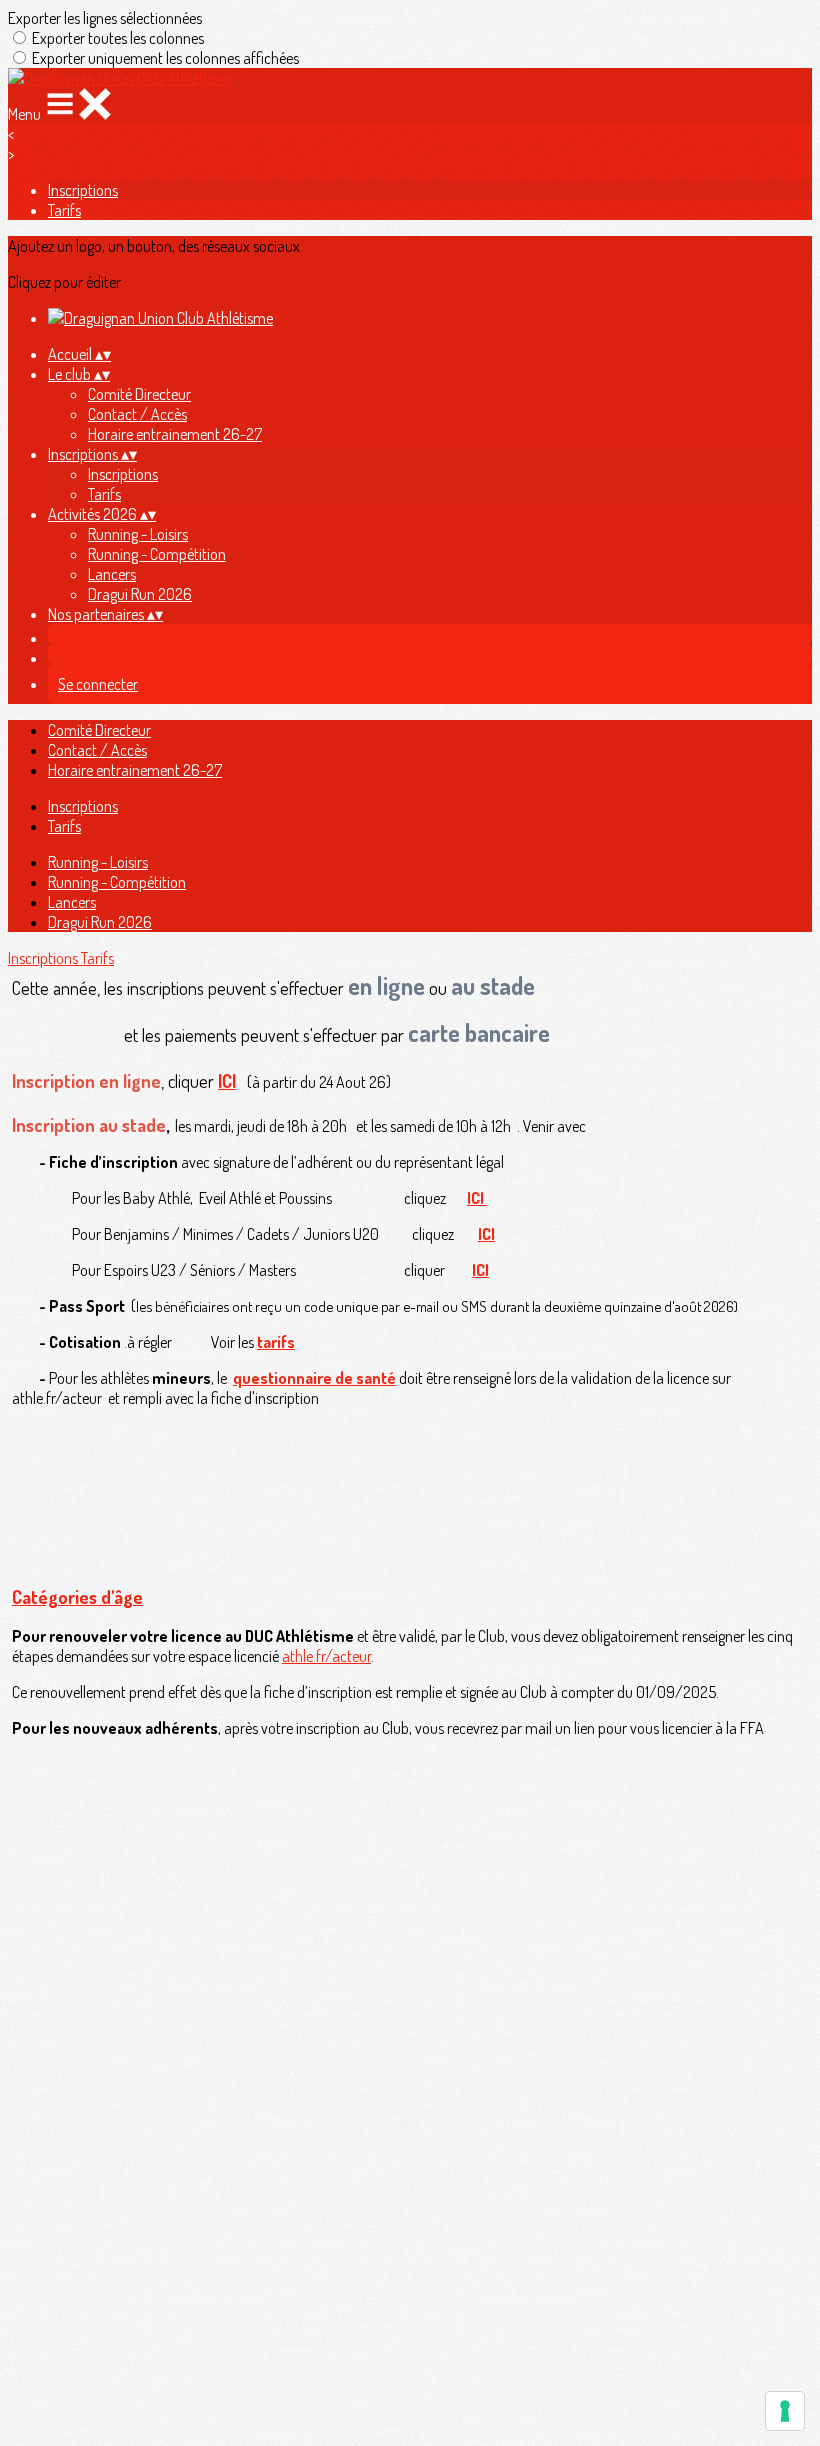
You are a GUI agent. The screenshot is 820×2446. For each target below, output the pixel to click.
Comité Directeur (139, 394)
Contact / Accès (137, 414)
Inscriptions (83, 190)
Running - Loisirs (138, 534)
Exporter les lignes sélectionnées (105, 18)
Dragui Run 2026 (140, 594)
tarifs (276, 1342)
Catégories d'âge (77, 1597)
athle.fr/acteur (326, 1656)
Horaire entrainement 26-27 (175, 434)
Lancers (112, 574)
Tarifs (64, 210)
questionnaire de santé (314, 1378)
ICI (227, 1081)
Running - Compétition (157, 554)
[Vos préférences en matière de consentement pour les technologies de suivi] (785, 2411)
